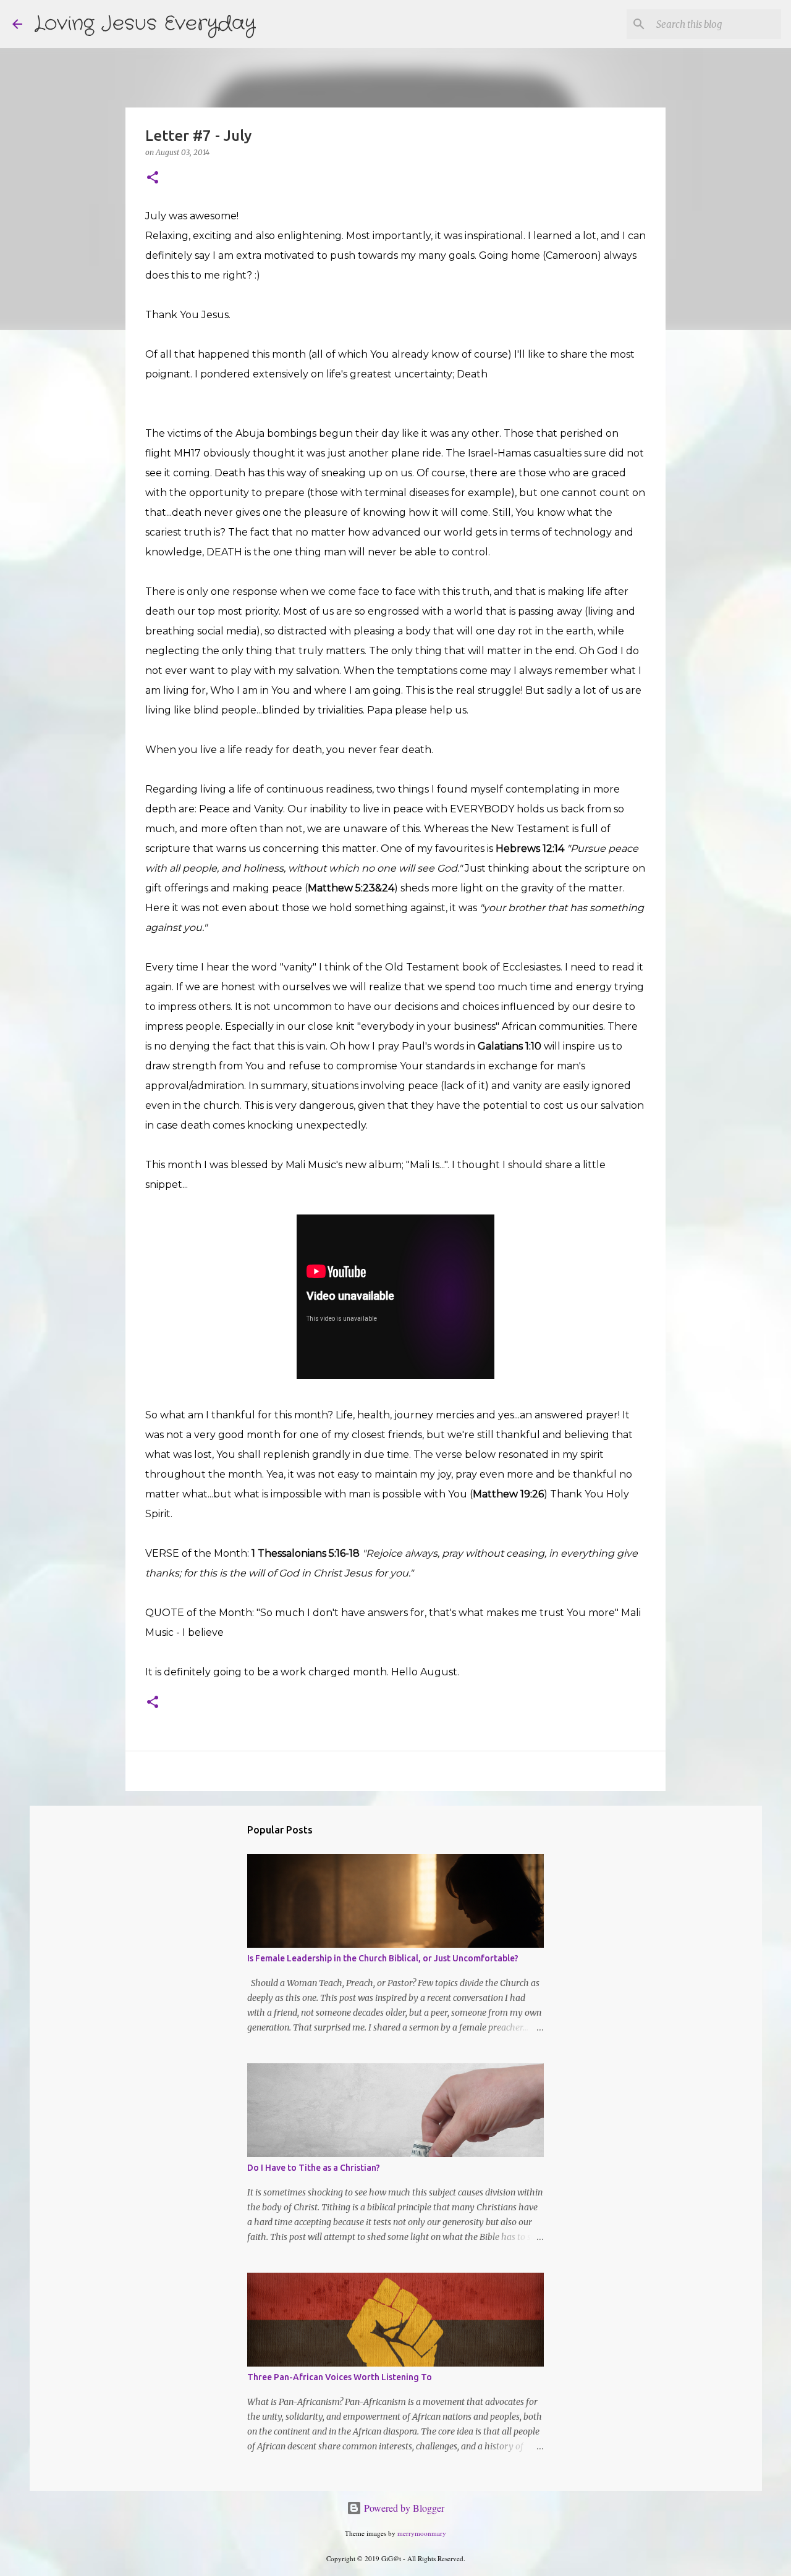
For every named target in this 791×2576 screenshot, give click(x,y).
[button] (153, 178)
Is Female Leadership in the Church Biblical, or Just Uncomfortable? (383, 1958)
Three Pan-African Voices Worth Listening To (340, 2377)
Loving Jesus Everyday (145, 24)
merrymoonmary (422, 2533)
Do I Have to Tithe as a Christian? (314, 2168)
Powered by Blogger (403, 2508)
